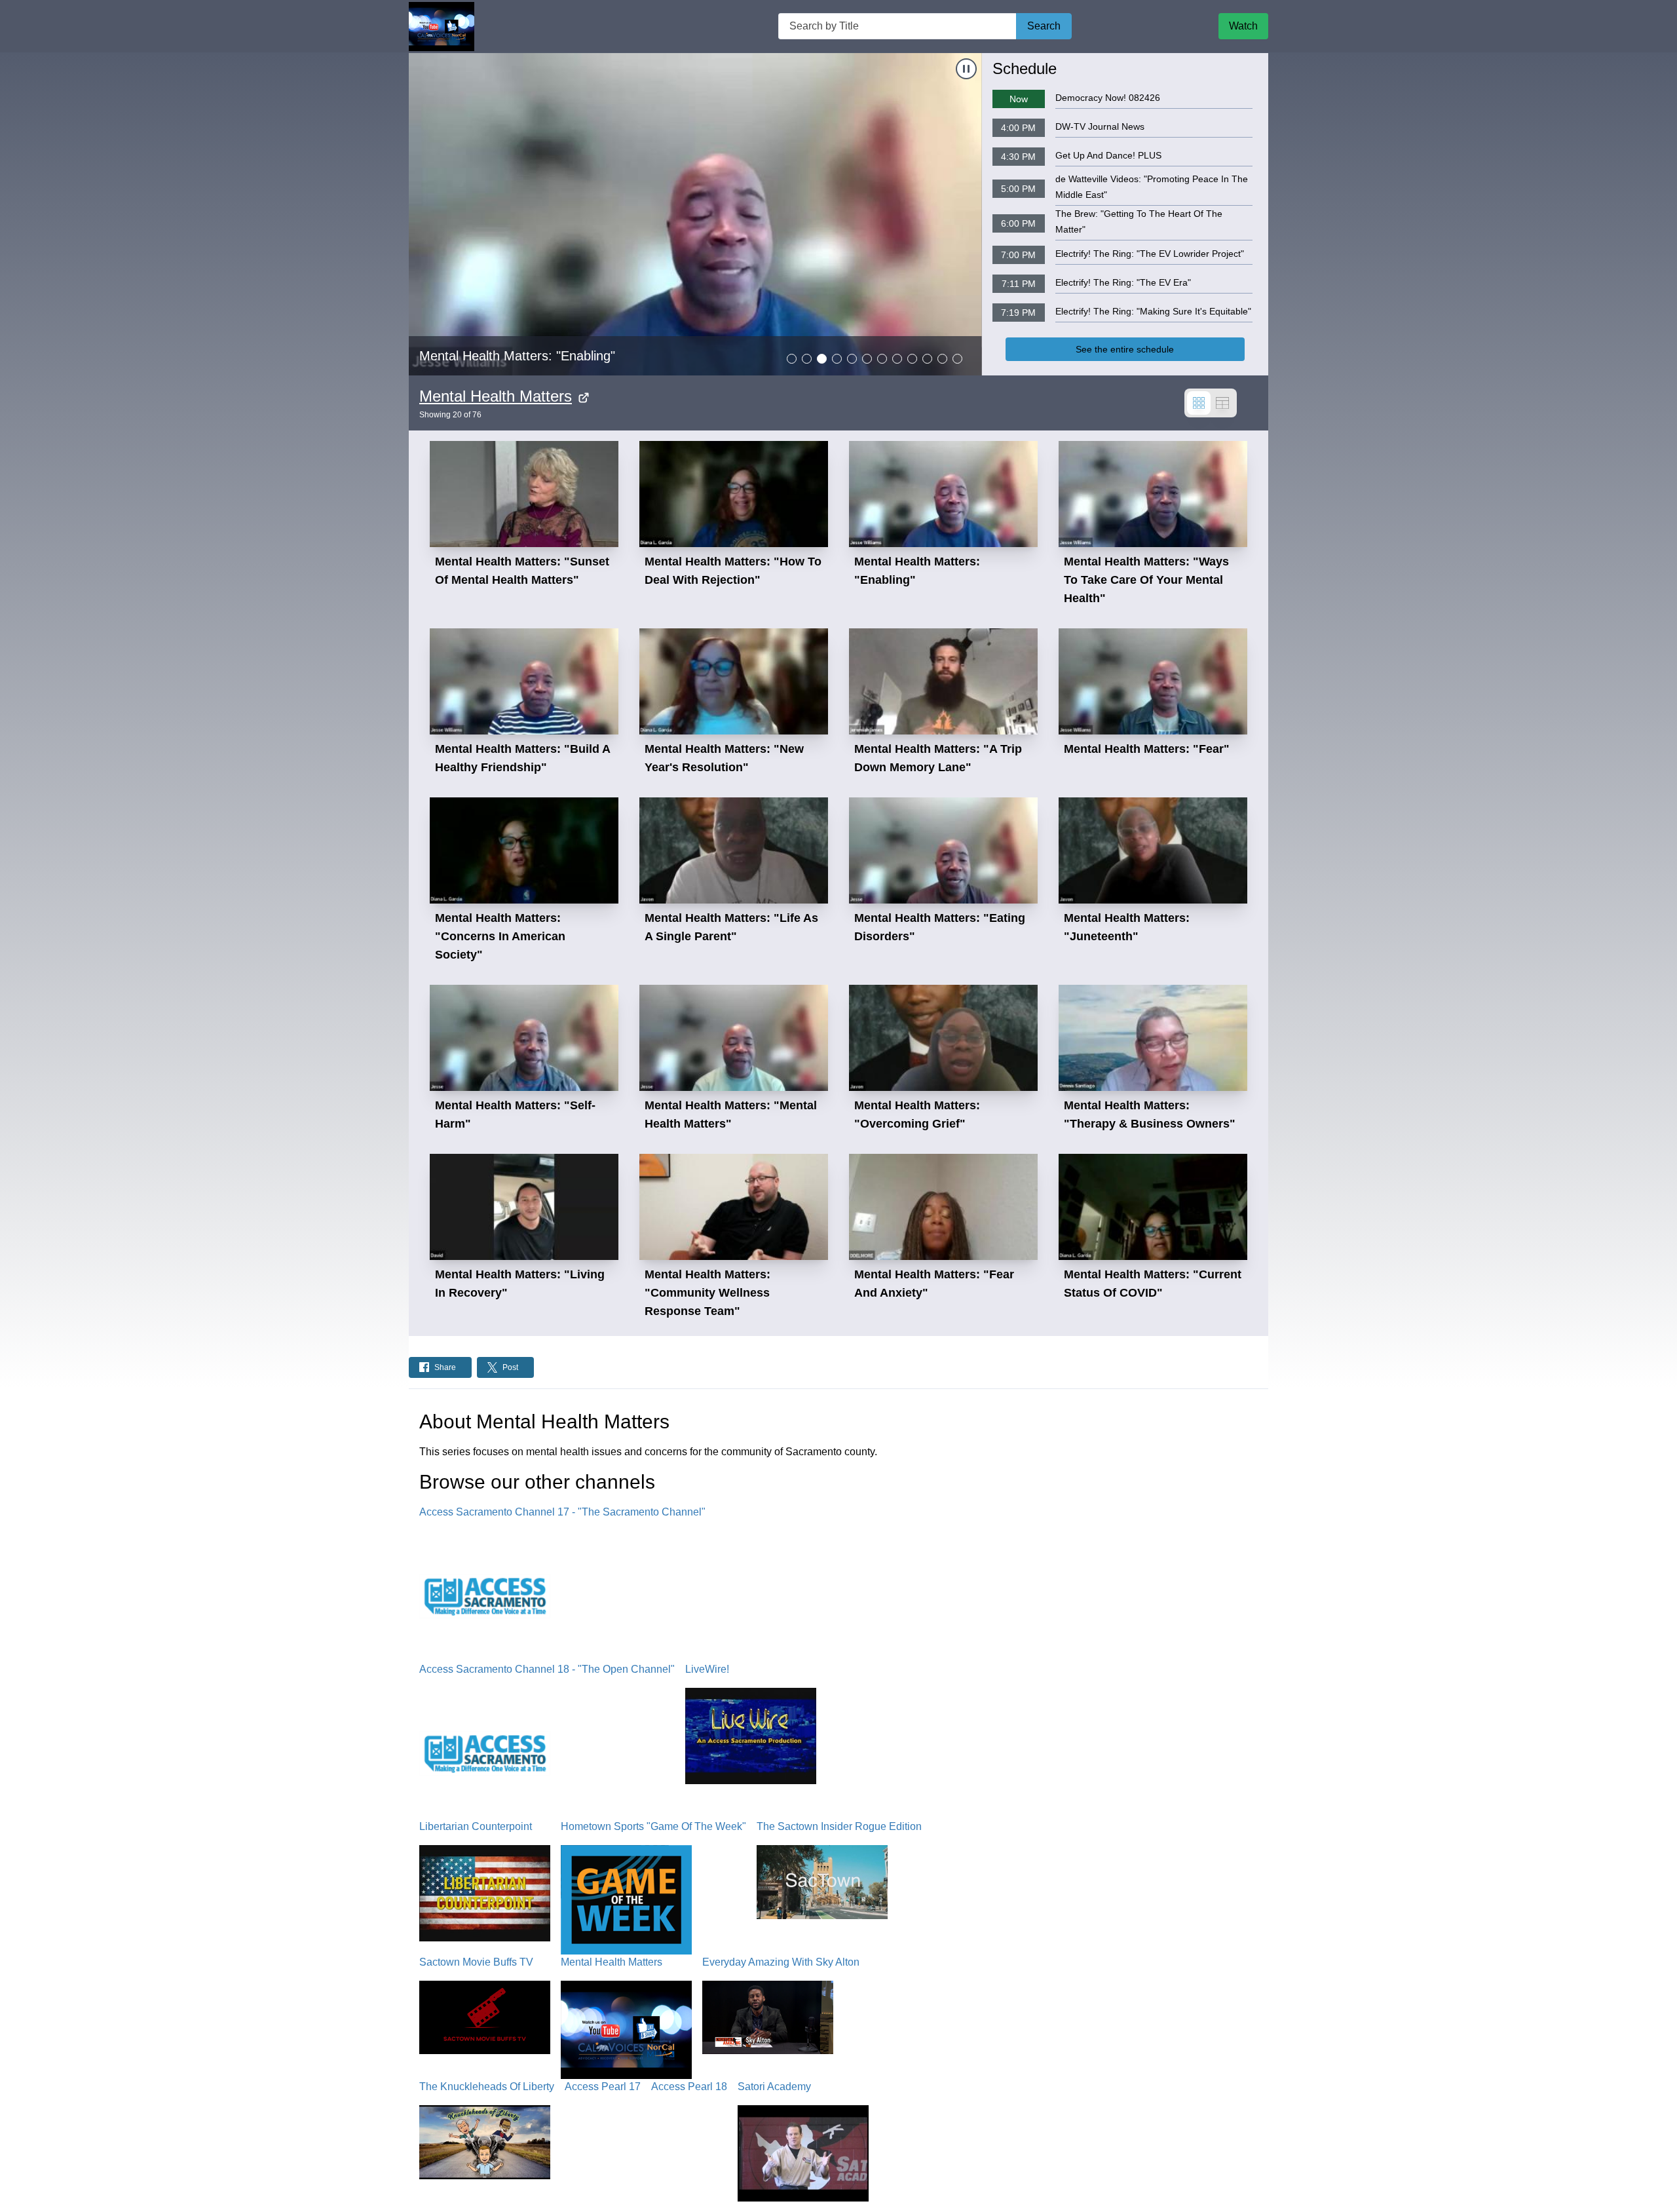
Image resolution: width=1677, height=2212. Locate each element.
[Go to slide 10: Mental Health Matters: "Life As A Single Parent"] (927, 359)
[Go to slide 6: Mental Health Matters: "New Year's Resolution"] (867, 359)
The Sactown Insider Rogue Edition (839, 1826)
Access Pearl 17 (603, 2087)
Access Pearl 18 (689, 2087)
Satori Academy (774, 2087)
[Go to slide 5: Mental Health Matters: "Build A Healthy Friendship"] (852, 359)
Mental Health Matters (496, 396)
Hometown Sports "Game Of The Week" (653, 1826)
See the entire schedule (1125, 349)
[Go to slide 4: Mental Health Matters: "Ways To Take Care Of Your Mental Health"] (837, 359)
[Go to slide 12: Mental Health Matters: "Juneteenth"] (957, 359)
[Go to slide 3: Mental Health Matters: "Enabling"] (822, 359)
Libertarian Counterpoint (476, 1826)
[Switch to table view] (1222, 403)
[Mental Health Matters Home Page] (442, 27)
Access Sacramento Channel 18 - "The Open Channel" (547, 1669)
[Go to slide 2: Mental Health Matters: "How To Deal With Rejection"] (807, 359)
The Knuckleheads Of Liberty (487, 2087)
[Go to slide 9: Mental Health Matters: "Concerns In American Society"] (912, 359)
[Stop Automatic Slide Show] (966, 69)
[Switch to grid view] (1199, 403)
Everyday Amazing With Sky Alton (781, 1962)
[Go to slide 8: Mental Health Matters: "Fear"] (897, 359)
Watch (1243, 26)
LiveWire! (707, 1669)
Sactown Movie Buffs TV (476, 1962)
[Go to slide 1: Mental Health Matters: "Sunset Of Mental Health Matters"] (792, 359)
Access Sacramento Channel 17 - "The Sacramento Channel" (562, 1512)
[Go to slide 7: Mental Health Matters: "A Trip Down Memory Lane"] (882, 359)
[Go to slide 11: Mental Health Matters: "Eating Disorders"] (942, 359)
